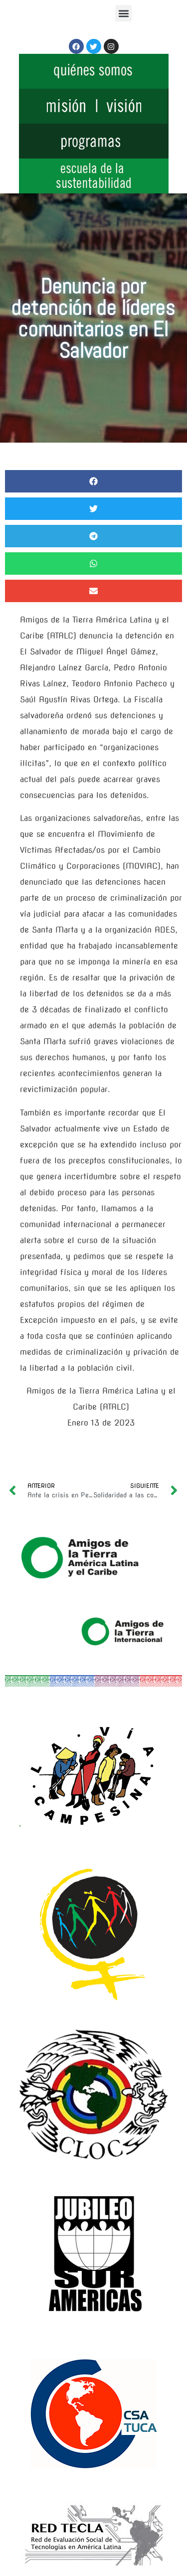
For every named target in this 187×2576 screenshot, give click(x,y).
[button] (123, 13)
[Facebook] (76, 46)
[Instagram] (111, 46)
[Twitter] (94, 46)
